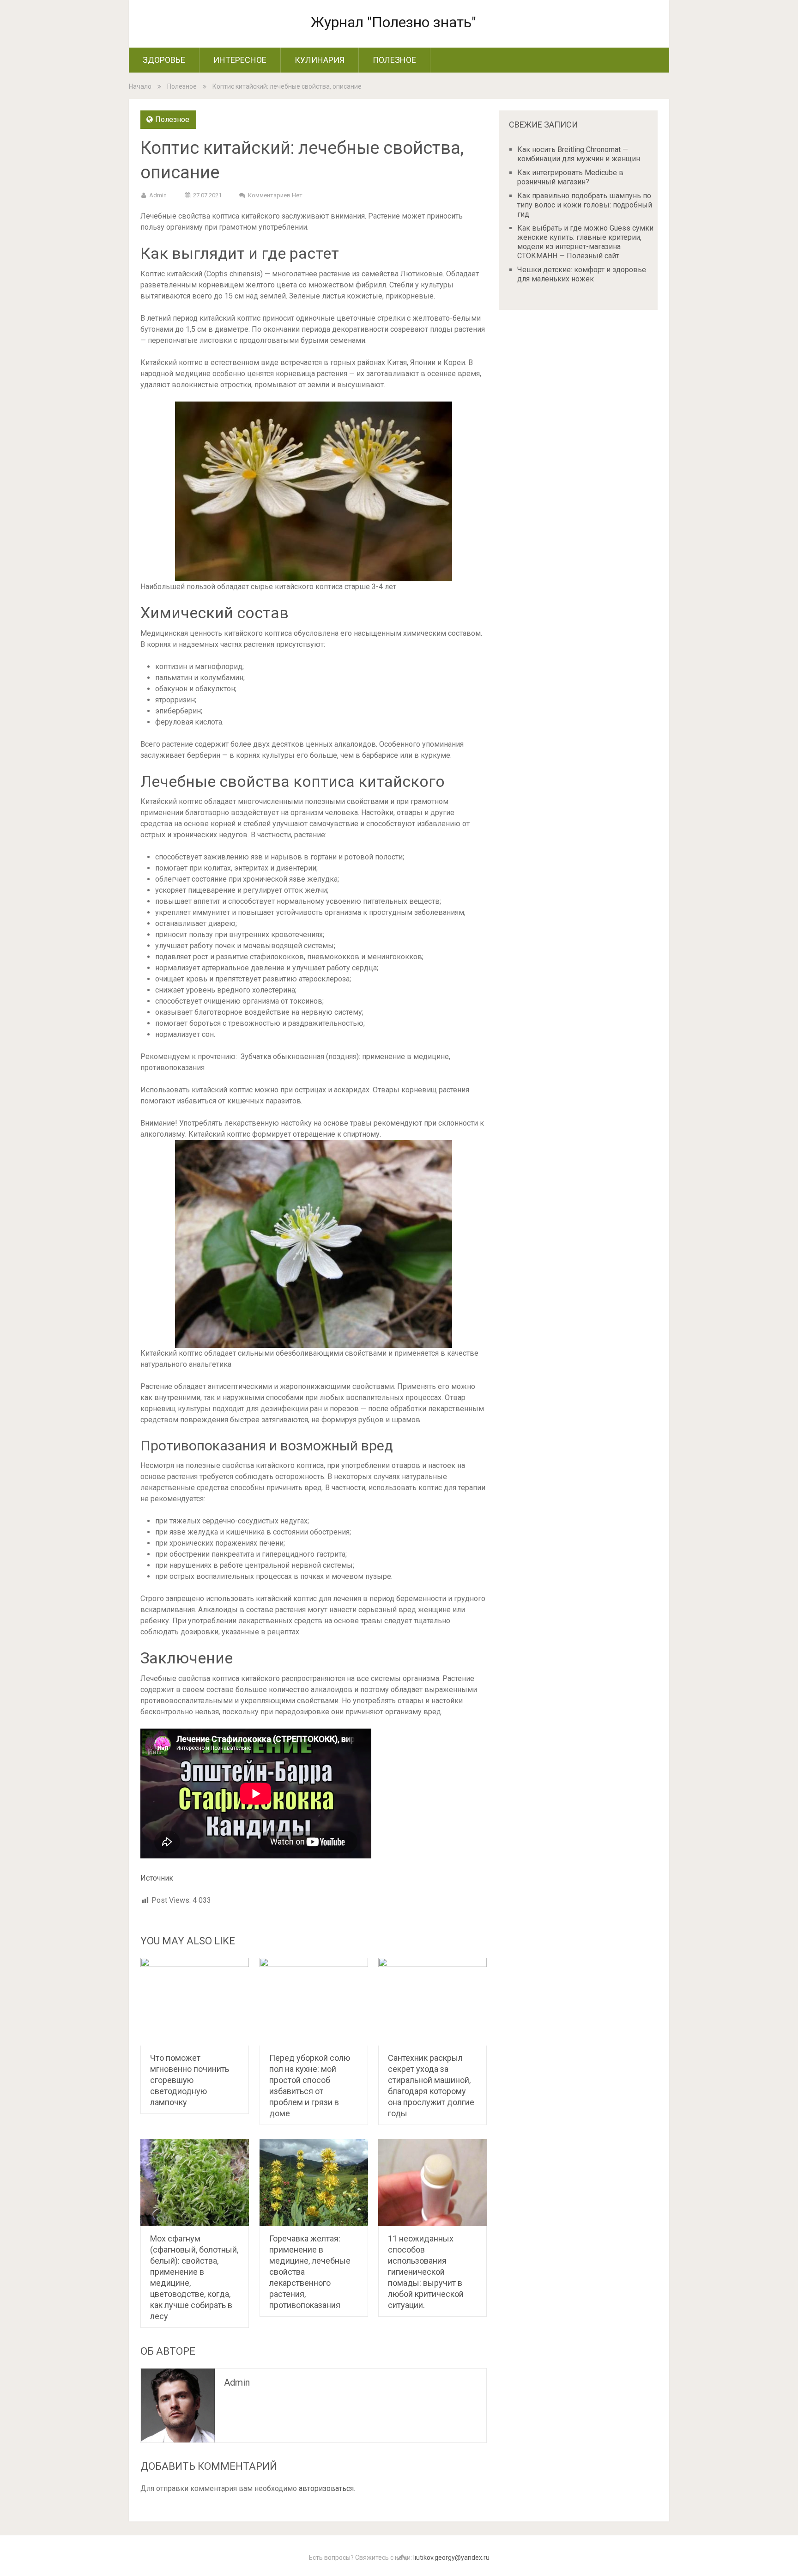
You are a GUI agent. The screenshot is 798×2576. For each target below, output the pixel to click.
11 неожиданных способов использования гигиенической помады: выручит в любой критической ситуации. (426, 2272)
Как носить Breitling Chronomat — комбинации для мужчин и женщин (579, 154)
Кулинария (320, 60)
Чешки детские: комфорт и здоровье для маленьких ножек (582, 274)
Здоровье (164, 60)
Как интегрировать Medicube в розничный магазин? (570, 177)
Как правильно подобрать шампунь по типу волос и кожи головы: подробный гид (585, 205)
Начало (140, 86)
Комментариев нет (275, 195)
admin (158, 195)
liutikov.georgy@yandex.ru (451, 2558)
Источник (157, 1878)
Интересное (240, 60)
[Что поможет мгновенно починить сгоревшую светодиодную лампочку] (195, 2002)
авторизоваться (326, 2488)
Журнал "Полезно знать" (393, 22)
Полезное (394, 60)
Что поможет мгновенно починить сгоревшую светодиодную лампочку (190, 2080)
